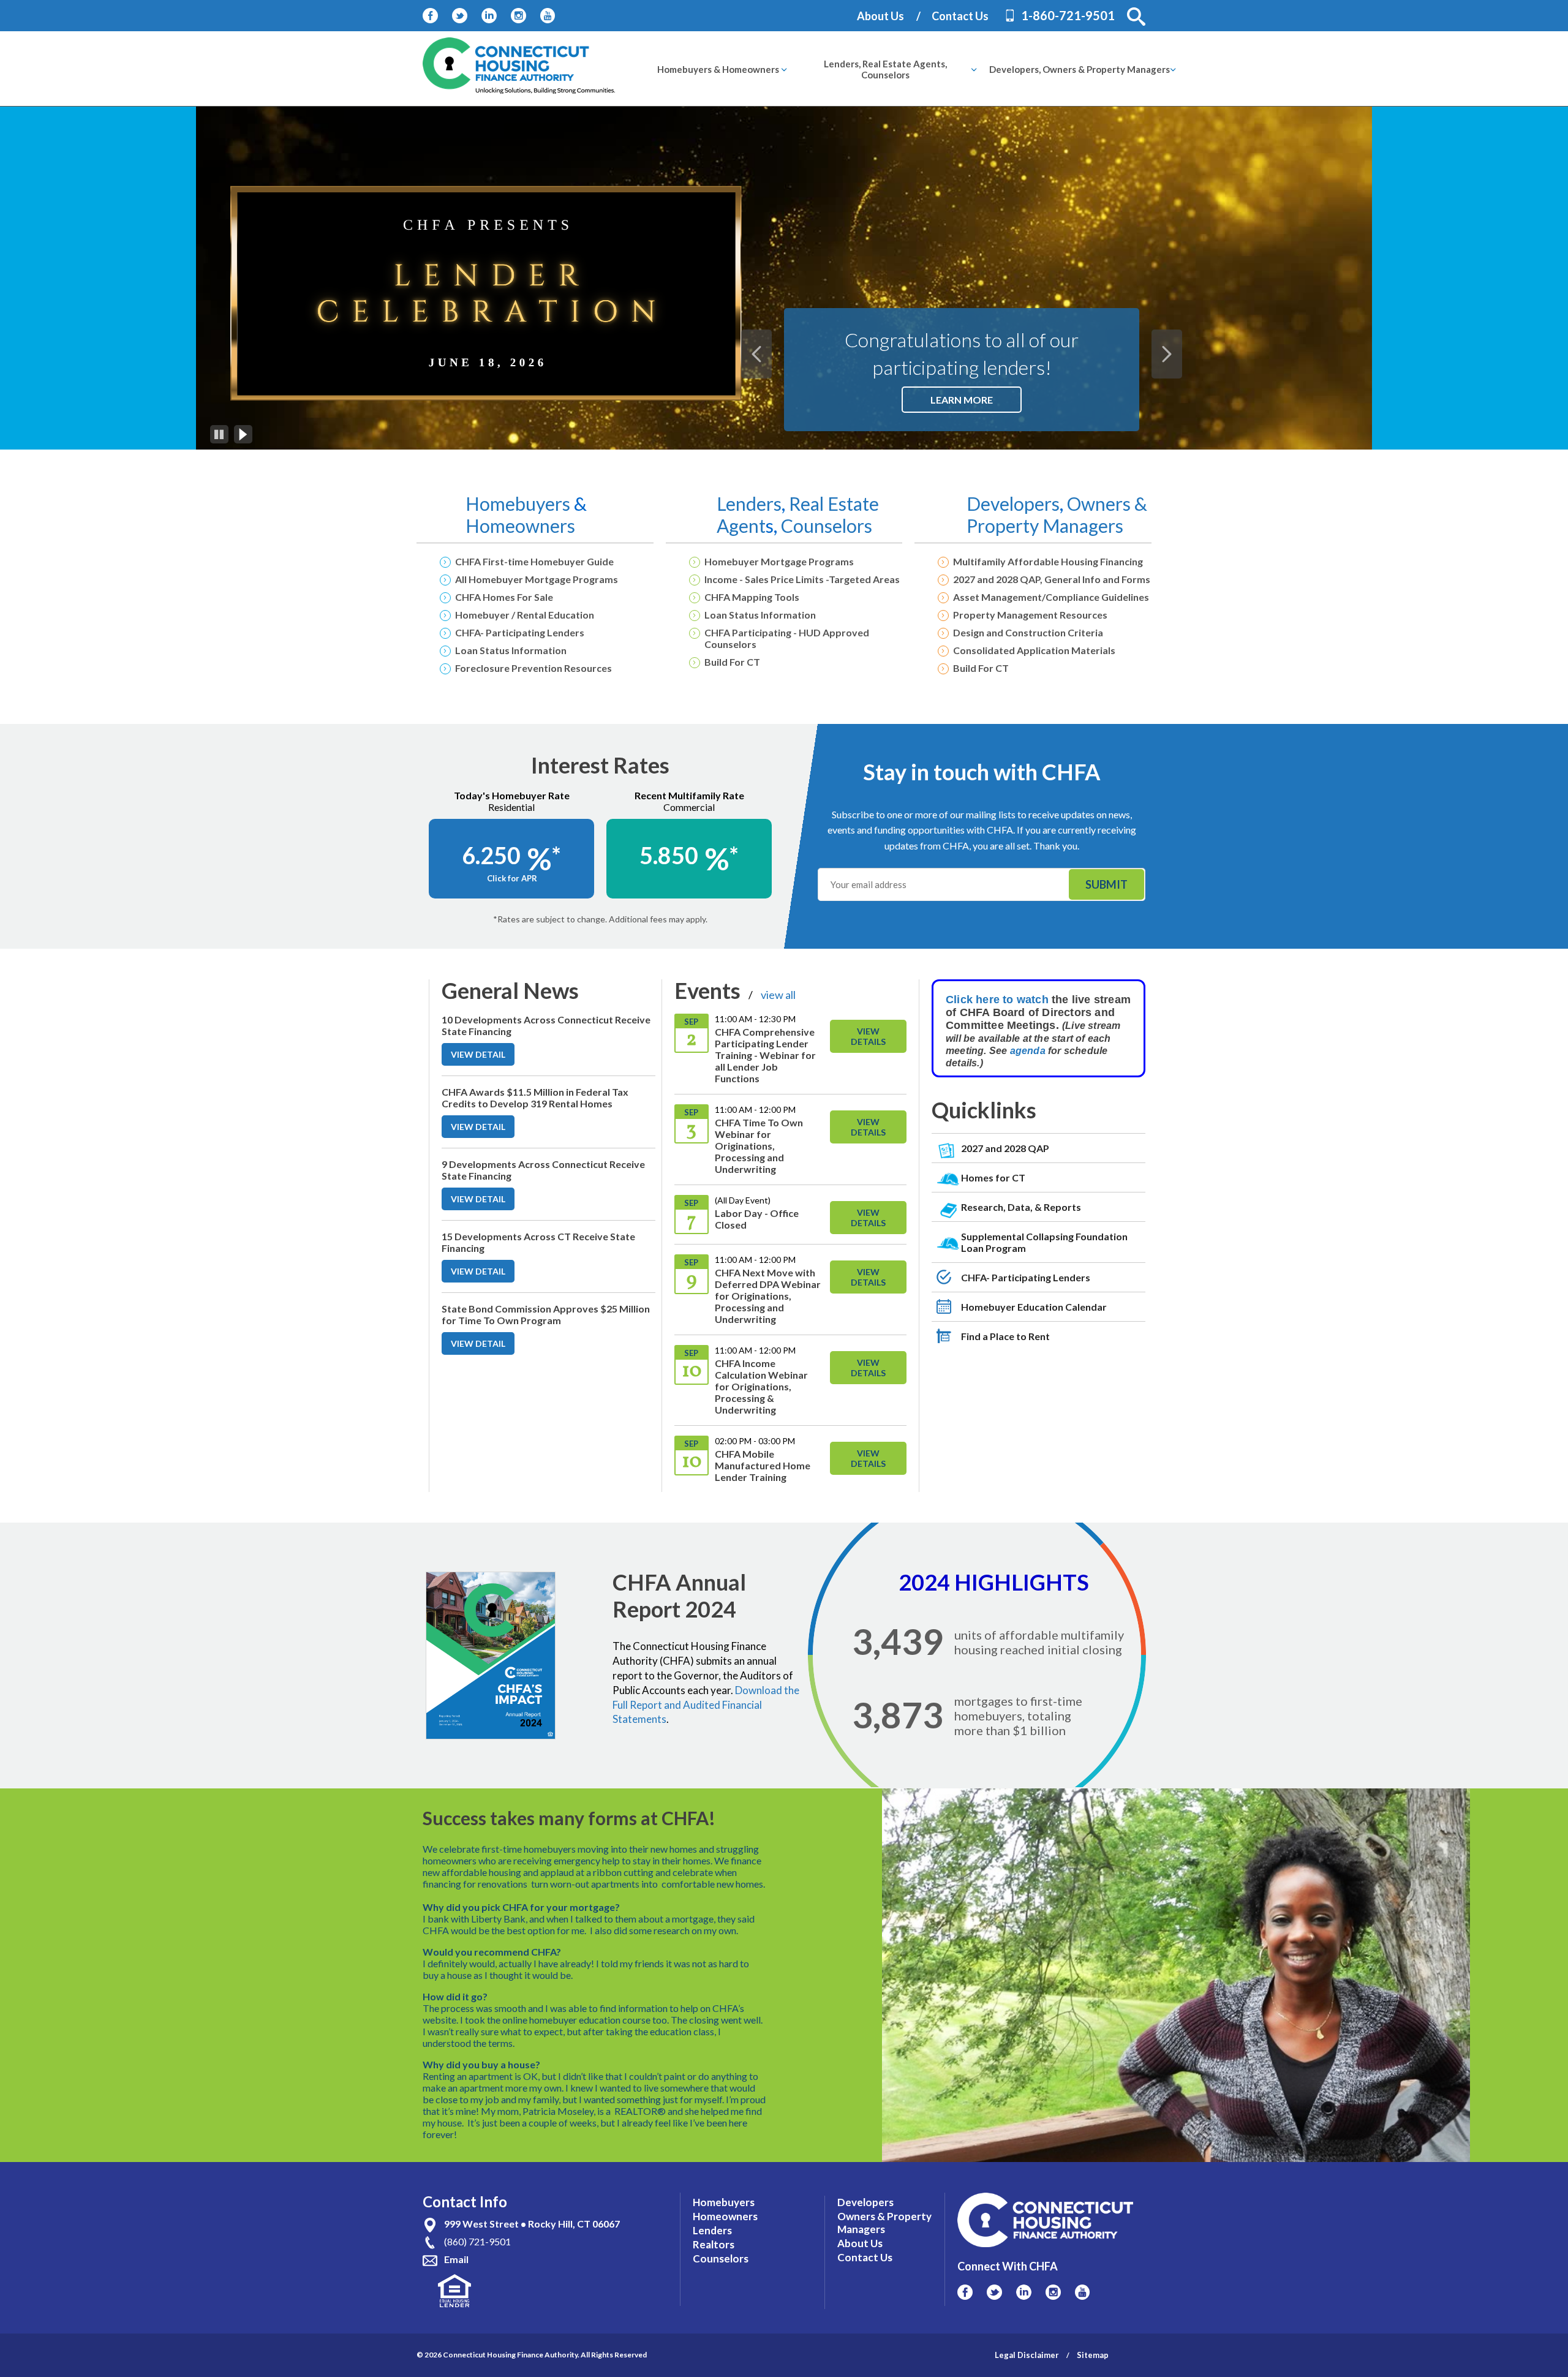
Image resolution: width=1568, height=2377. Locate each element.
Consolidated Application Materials (1034, 650)
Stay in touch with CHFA (982, 772)
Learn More (976, 403)
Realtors (714, 2244)
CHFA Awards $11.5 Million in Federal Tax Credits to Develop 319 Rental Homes (535, 1098)
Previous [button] (756, 354)
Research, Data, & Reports (1021, 1207)
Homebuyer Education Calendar (1034, 1307)
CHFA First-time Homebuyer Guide (534, 561)
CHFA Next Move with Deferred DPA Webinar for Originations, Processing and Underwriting (768, 1296)
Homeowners (520, 526)
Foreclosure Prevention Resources (533, 668)
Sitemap (1093, 2355)
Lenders (749, 503)
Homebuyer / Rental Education (525, 615)
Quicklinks (984, 1110)
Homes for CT (993, 1177)
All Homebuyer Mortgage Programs (537, 579)
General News (510, 990)
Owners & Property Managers (1057, 514)
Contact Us (960, 16)
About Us (880, 16)
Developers (1013, 503)
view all (778, 995)
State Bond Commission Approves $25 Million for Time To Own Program (546, 1314)
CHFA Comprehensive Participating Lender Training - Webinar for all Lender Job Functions (765, 1055)
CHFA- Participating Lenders (520, 632)
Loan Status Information (511, 650)
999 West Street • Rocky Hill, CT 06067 (532, 2224)
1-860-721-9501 (1068, 15)
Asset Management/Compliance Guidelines (1051, 597)
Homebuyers (520, 503)
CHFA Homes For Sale (504, 597)
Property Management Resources (1030, 615)
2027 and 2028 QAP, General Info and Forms (1052, 579)
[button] (1136, 17)
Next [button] (1167, 354)
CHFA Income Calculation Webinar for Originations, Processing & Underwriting (761, 1386)
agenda (1029, 1051)
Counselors (827, 526)
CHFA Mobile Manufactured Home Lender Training (763, 1465)
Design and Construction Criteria (1028, 632)
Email (456, 2259)
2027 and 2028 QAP (1005, 1148)
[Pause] (219, 434)
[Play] (243, 434)
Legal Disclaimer (1027, 2355)
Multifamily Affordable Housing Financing (1048, 561)
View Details (868, 1036)
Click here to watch (997, 1000)
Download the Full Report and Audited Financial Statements (706, 1705)
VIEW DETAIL (483, 1057)
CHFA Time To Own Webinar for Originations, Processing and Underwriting (759, 1146)
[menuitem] (718, 69)
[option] (784, 278)
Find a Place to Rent (1005, 1336)
